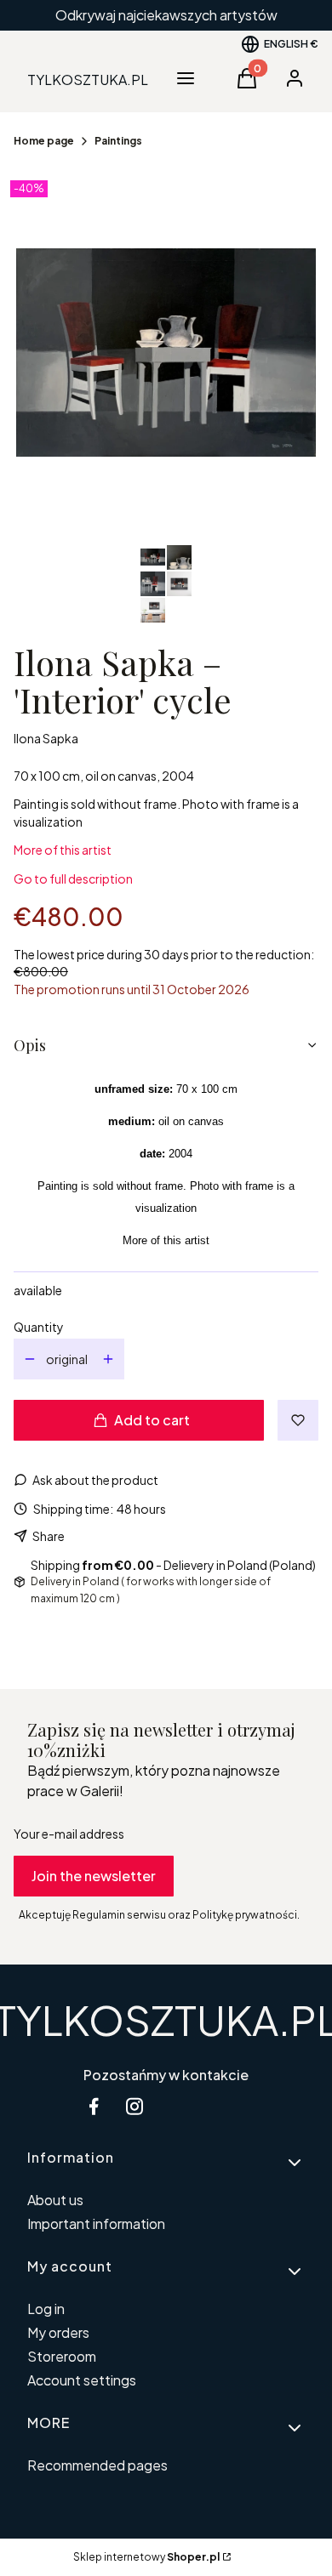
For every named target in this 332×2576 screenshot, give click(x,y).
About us (55, 2200)
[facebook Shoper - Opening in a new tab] (94, 2106)
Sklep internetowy (146, 2557)
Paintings (118, 141)
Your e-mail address (69, 1834)
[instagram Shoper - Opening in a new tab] (135, 2106)
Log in (46, 2309)
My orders (58, 2332)
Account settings (82, 2380)
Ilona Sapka (46, 738)
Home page (44, 141)
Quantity (39, 1327)
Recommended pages (97, 2465)
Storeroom (62, 2356)
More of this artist (63, 850)
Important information (96, 2223)
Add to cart (152, 1420)
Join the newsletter (94, 1876)
